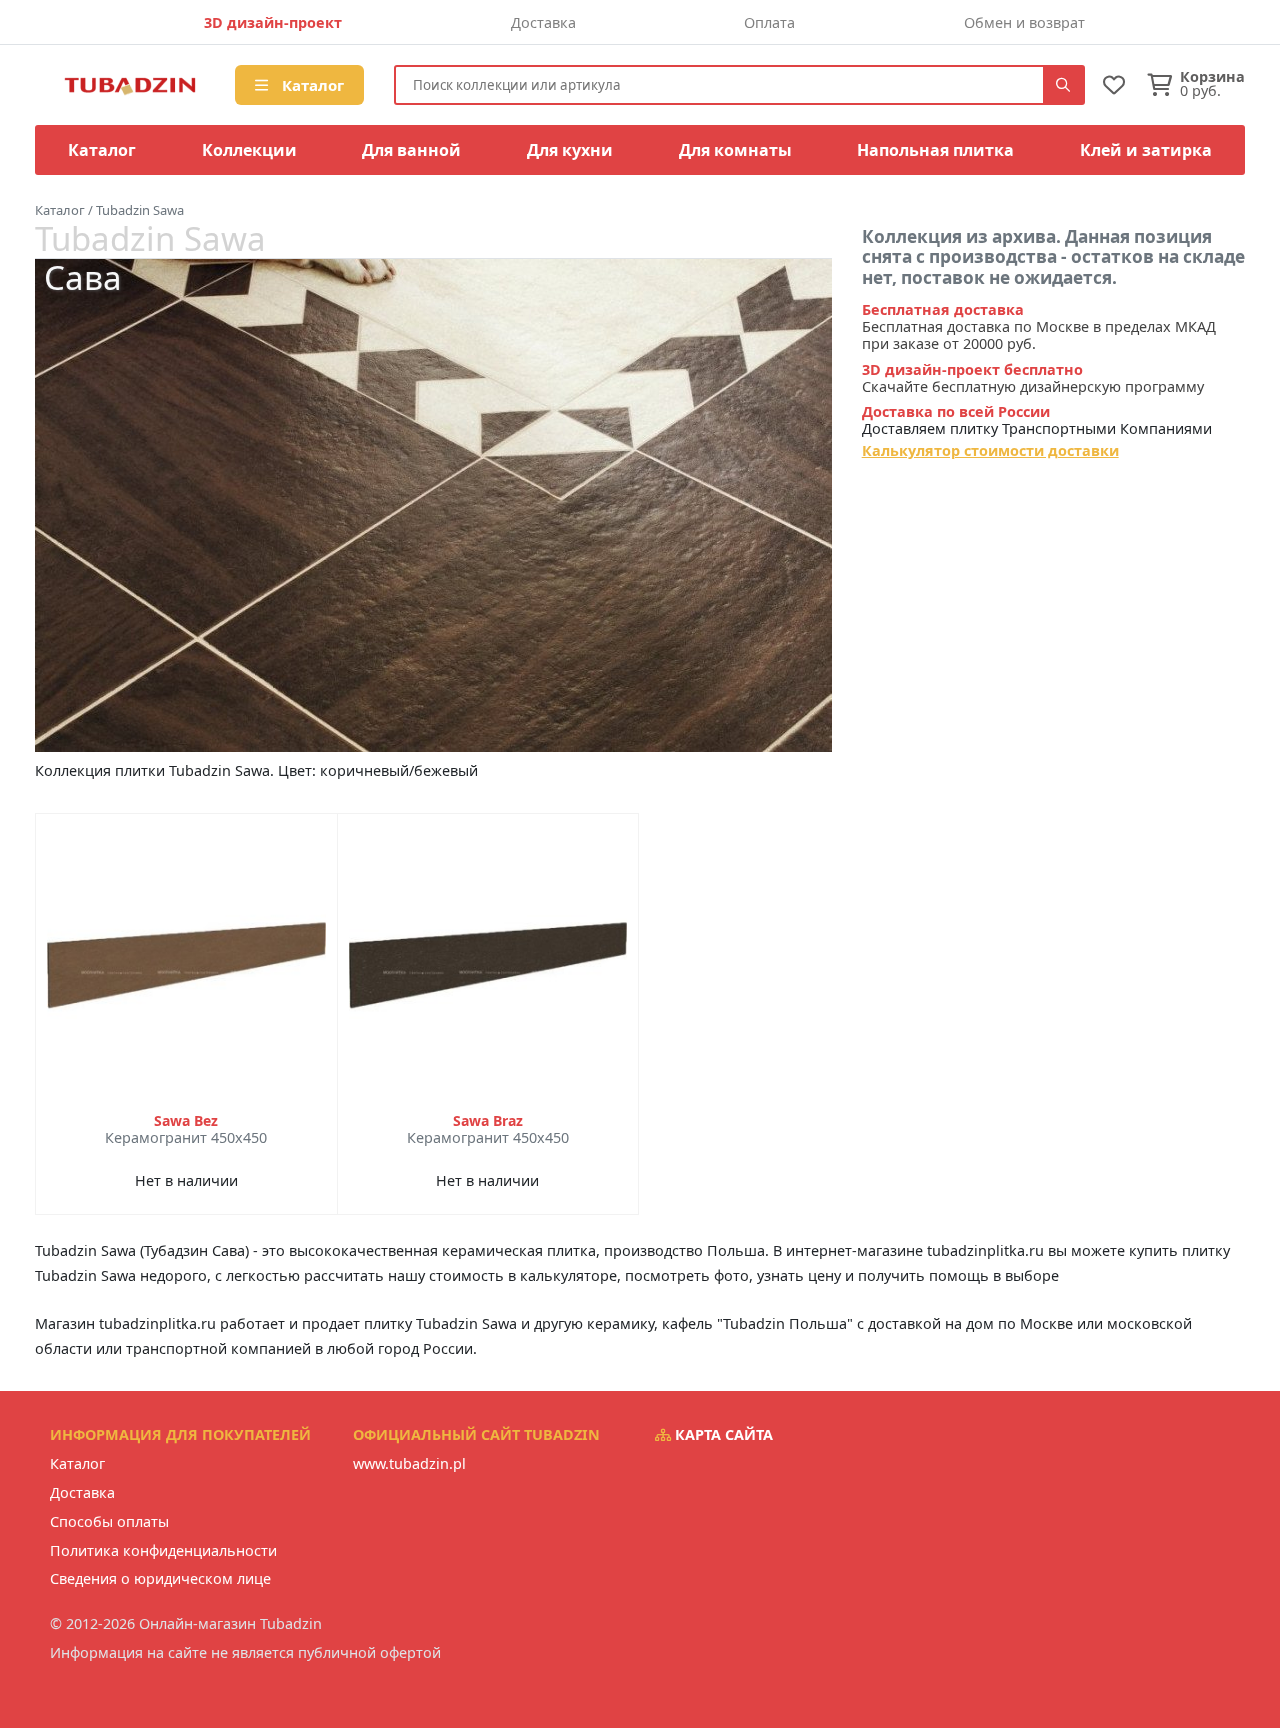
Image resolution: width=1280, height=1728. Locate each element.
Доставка (543, 22)
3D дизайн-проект (273, 22)
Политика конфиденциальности (163, 1550)
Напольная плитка (935, 150)
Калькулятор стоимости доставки (990, 450)
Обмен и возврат (1024, 22)
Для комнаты (735, 150)
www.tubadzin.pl (409, 1463)
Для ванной (411, 150)
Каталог (311, 85)
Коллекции (249, 150)
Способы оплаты (109, 1521)
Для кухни (570, 150)
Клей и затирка (1146, 150)
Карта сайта (722, 1434)
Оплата (769, 22)
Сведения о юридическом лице (160, 1578)
